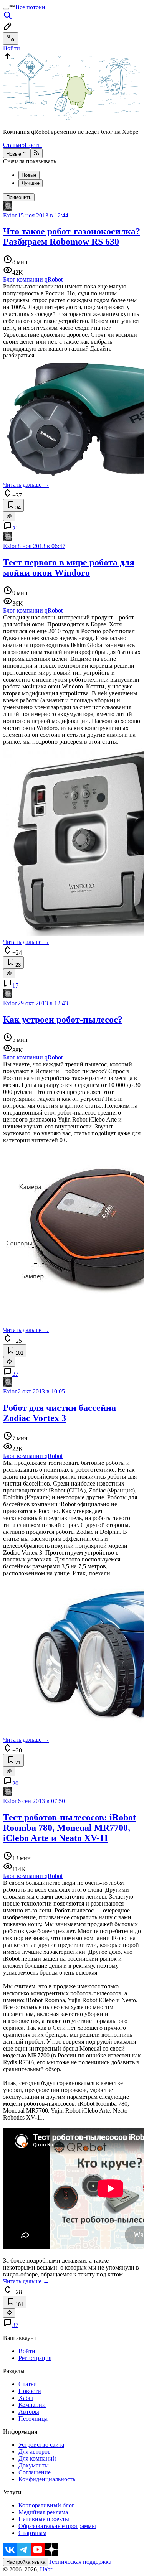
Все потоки (30, 7)
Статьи (14, 145)
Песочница (33, 2419)
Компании (32, 2405)
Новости (30, 2391)
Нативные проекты (44, 2519)
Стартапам (32, 2533)
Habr (45, 2569)
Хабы (26, 2398)
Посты (33, 145)
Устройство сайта (41, 2445)
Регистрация (35, 2358)
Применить (19, 197)
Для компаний (37, 2458)
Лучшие (31, 183)
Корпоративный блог (46, 2505)
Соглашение (35, 2472)
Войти (27, 2351)
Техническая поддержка (80, 2562)
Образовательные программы (57, 2526)
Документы (34, 2465)
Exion (10, 215)
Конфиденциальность (47, 2479)
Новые (14, 154)
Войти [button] (12, 48)
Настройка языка (26, 2562)
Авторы (29, 2412)
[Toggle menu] (6, 9)
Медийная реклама (43, 2512)
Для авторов (35, 2452)
